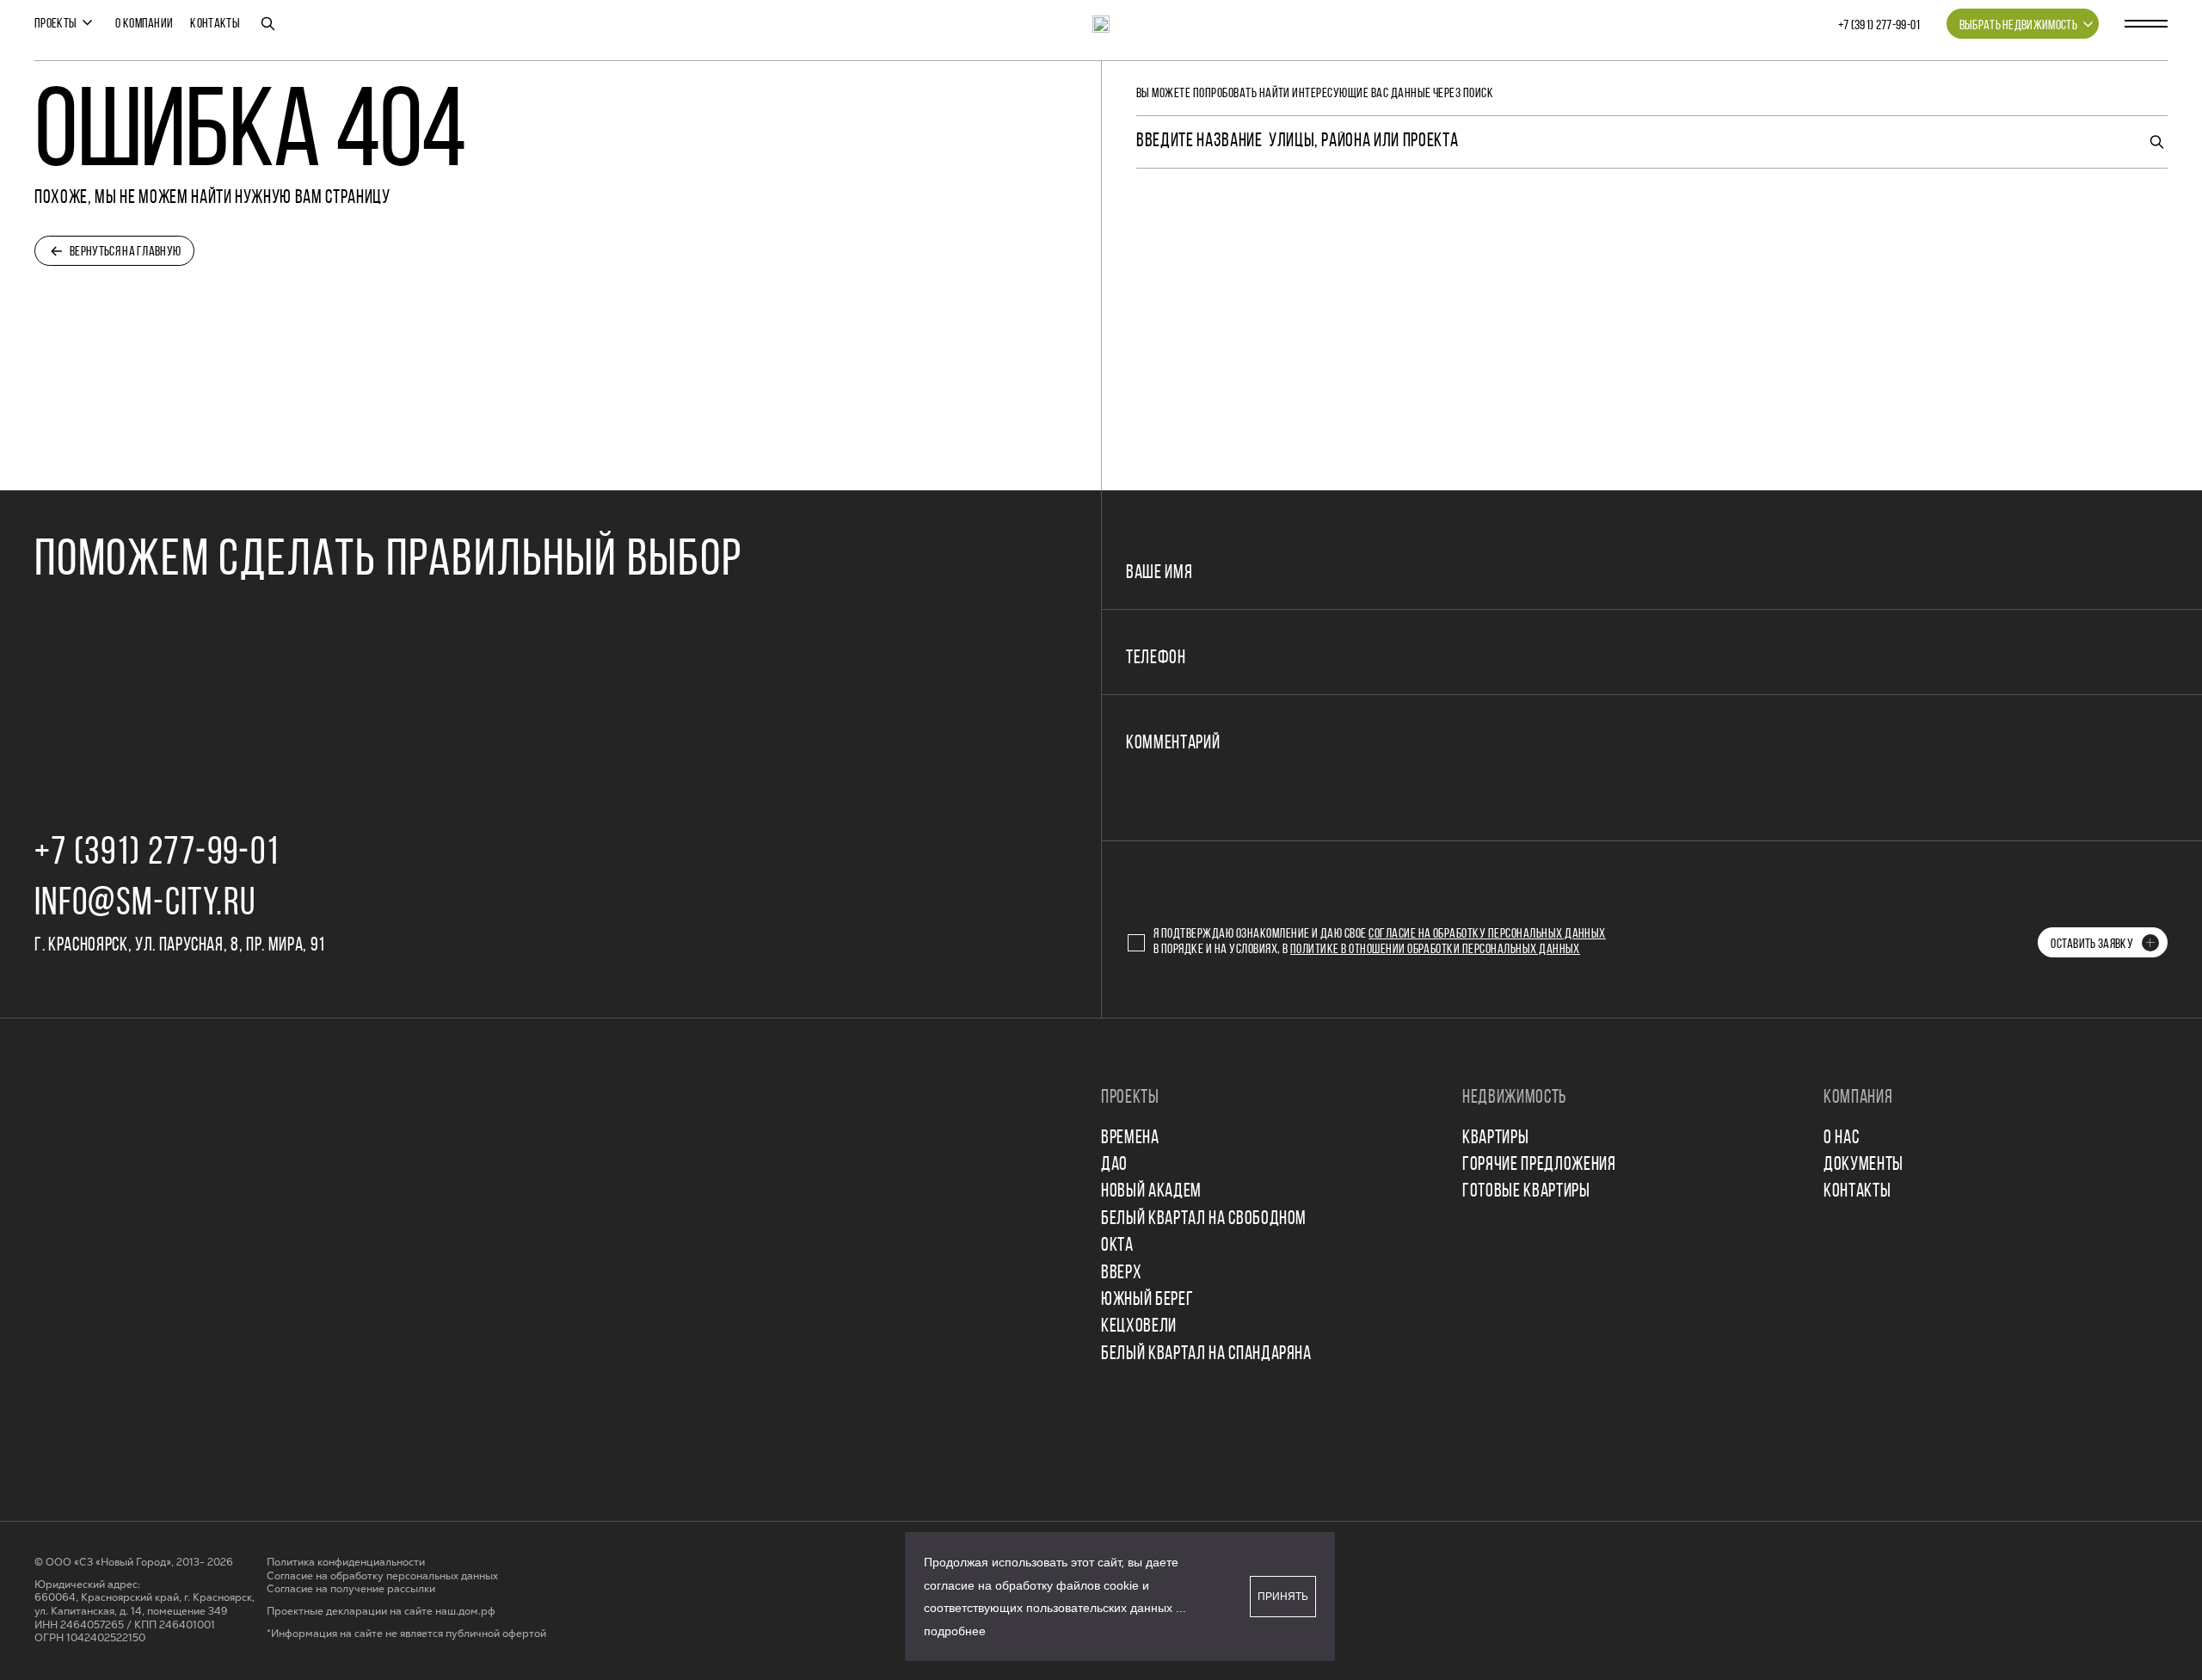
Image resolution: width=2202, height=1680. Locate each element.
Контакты (215, 24)
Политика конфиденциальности (346, 1563)
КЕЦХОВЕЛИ (1139, 1327)
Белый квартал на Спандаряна (1206, 1354)
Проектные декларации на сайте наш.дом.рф (381, 1612)
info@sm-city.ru (145, 905)
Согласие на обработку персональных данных (1487, 934)
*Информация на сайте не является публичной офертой (406, 1634)
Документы (1864, 1165)
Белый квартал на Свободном (1204, 1219)
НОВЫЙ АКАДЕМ (1151, 1192)
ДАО (1114, 1165)
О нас (1841, 1138)
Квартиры (1495, 1138)
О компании (144, 24)
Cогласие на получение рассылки (351, 1589)
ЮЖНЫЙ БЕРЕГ (1147, 1300)
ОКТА (1117, 1246)
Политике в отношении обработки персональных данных (1435, 950)
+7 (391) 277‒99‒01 (1879, 26)
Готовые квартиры (1526, 1192)
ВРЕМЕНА (1130, 1138)
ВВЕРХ (1121, 1274)
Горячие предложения (1539, 1165)
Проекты (55, 24)
